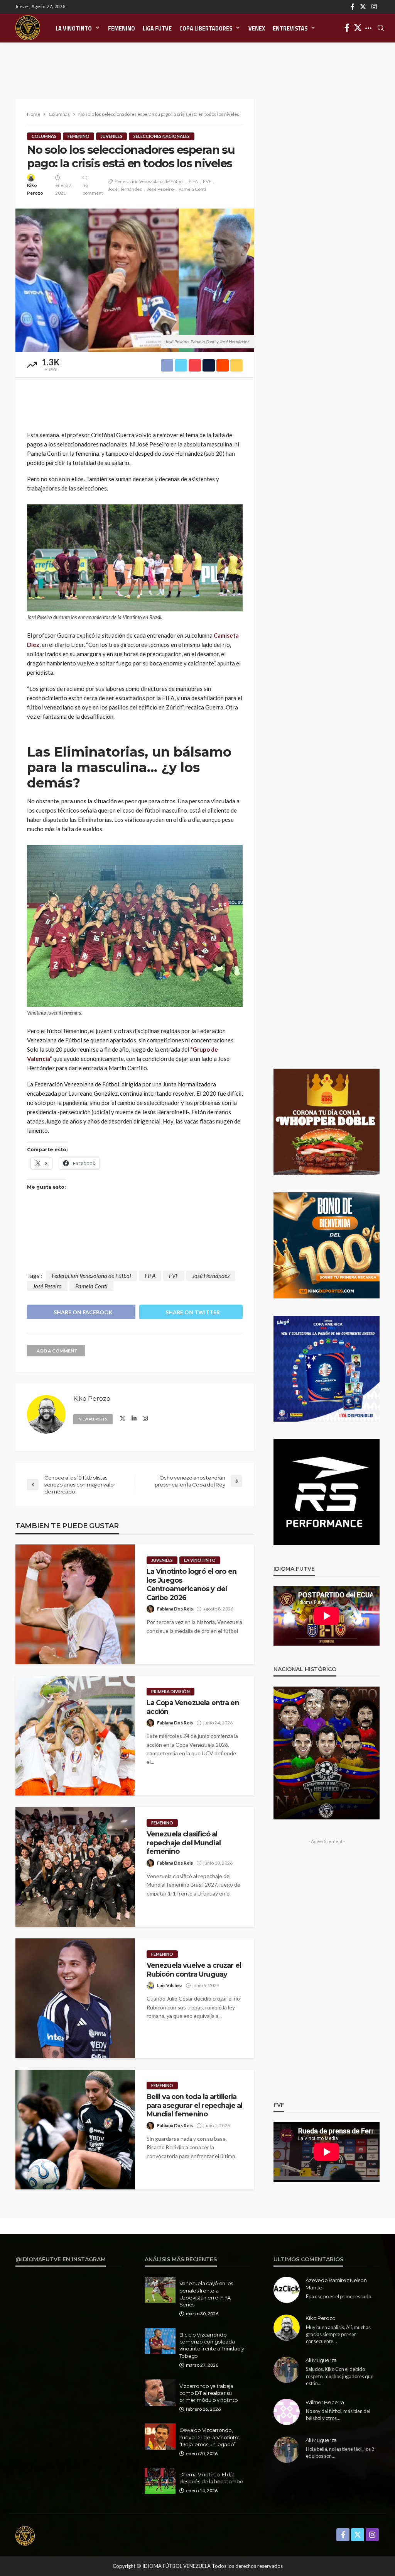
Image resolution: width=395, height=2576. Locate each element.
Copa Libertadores (206, 29)
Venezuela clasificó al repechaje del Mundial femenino (184, 1843)
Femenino (122, 29)
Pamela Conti (192, 189)
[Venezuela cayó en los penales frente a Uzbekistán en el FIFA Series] (160, 2290)
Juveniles (111, 136)
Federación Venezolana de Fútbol (149, 181)
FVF (207, 181)
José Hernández (125, 189)
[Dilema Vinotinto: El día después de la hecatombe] (160, 2481)
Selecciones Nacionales (162, 136)
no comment (93, 189)
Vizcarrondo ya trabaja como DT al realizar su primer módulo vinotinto (209, 2393)
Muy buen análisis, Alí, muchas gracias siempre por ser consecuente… (338, 2334)
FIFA (193, 181)
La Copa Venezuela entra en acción (193, 1707)
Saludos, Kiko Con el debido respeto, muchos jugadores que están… (340, 2376)
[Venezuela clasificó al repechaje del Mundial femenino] (75, 1867)
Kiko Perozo (35, 189)
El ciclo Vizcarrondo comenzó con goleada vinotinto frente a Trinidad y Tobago (212, 2345)
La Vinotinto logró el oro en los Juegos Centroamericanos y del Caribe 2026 (192, 1584)
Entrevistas (290, 29)
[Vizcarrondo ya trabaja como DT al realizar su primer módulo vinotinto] (160, 2393)
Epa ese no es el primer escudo (338, 2296)
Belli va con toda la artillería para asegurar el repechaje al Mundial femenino (195, 2105)
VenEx (257, 29)
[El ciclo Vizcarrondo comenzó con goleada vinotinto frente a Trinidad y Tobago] (160, 2341)
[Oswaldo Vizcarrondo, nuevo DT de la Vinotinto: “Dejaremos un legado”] (160, 2437)
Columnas (44, 136)
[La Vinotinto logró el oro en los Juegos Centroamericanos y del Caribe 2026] (75, 1604)
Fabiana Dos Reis (175, 1609)
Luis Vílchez (170, 1985)
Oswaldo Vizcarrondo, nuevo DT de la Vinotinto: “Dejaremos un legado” (209, 2437)
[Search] (381, 28)
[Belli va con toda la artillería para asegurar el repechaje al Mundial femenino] (75, 2130)
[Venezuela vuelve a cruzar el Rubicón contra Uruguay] (75, 1998)
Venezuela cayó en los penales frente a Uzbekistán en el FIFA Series (206, 2294)
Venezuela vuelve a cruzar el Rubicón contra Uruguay (194, 1969)
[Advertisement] (197, 62)
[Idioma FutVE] (28, 28)
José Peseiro (160, 189)
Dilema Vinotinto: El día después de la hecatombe (211, 2478)
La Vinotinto (74, 29)
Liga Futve (157, 29)
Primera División (170, 1691)
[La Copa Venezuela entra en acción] (75, 1736)
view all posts (93, 1419)
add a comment (57, 1351)
